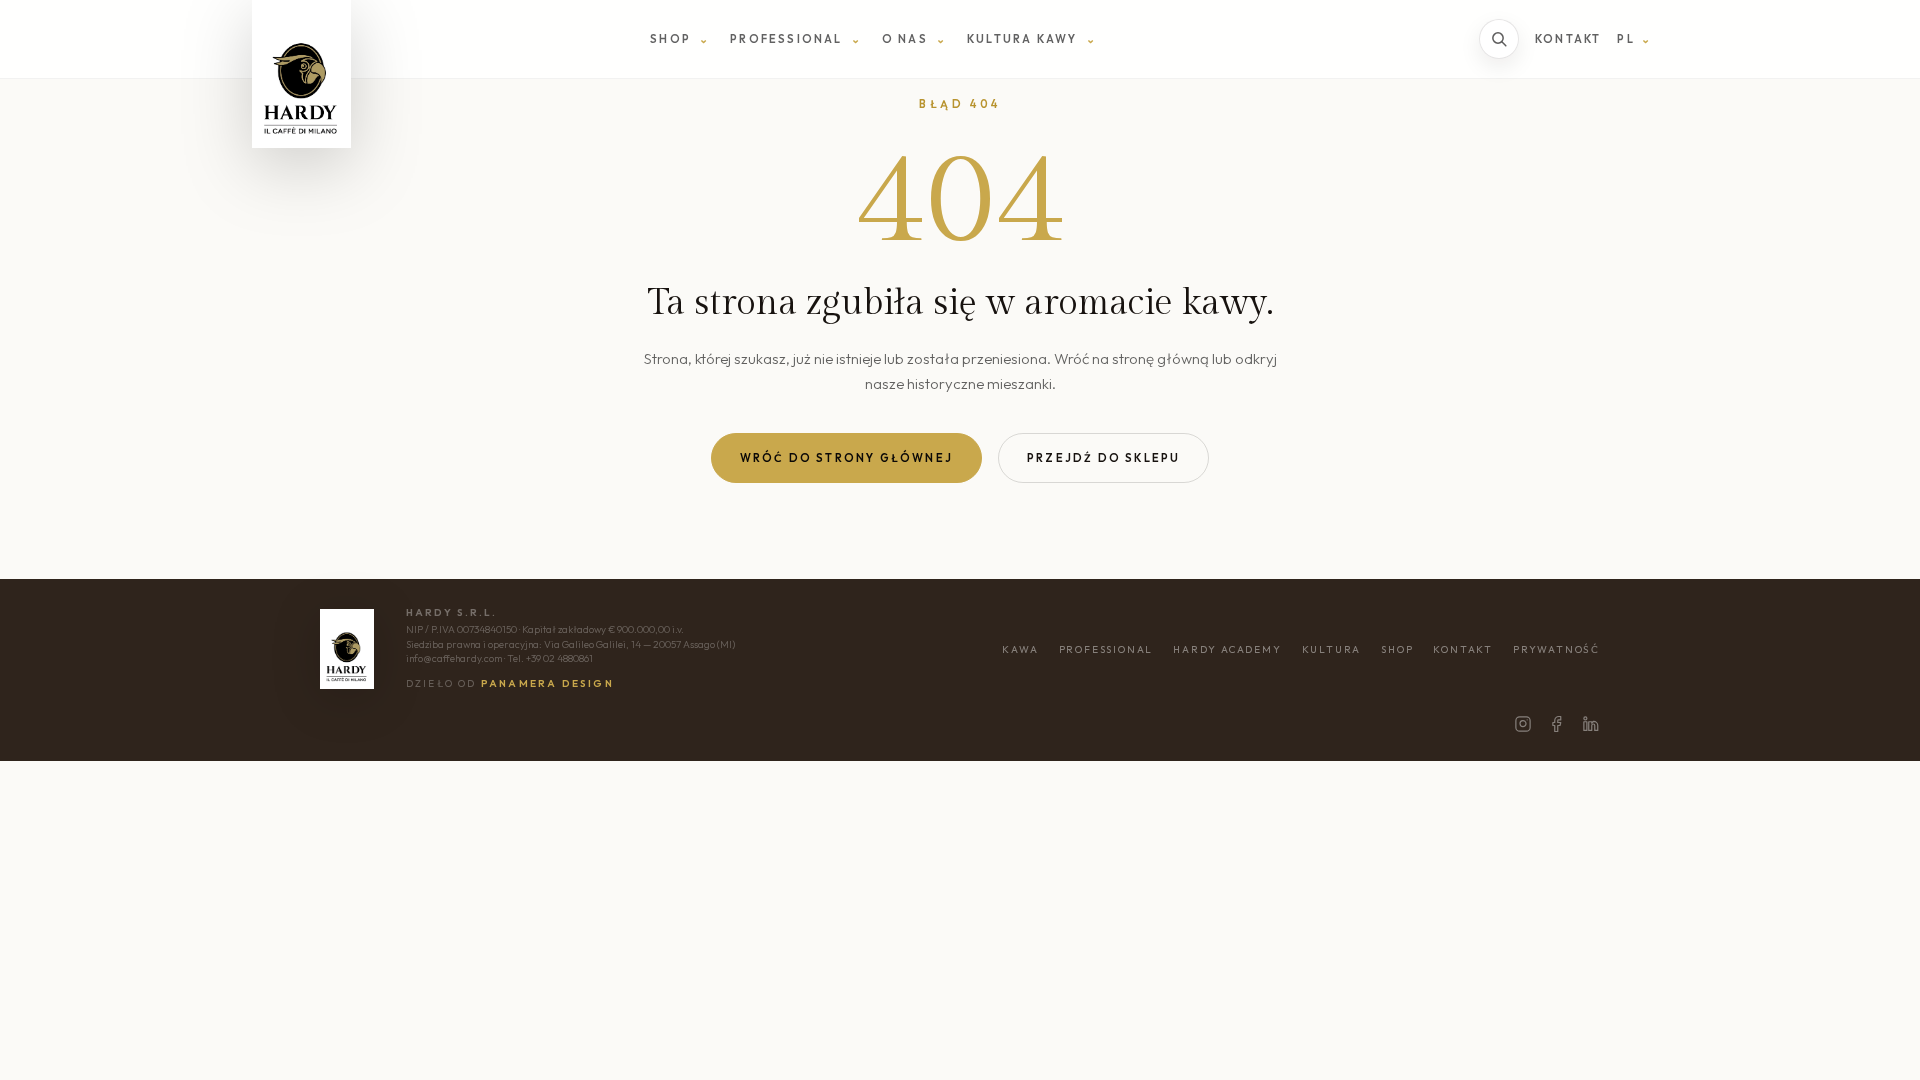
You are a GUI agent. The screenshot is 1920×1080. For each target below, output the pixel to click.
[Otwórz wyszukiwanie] (1499, 39)
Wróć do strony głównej (846, 458)
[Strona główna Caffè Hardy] (301, 74)
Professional (1106, 649)
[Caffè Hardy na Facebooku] (1557, 724)
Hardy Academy (1227, 649)
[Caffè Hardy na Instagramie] (1523, 724)
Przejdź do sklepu (1103, 458)
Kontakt (1568, 39)
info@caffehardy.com (454, 658)
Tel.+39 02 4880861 (550, 658)
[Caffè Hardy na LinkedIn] (1591, 724)
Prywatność (1556, 649)
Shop (1397, 649)
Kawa (1020, 649)
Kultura (1332, 649)
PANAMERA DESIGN (547, 683)
